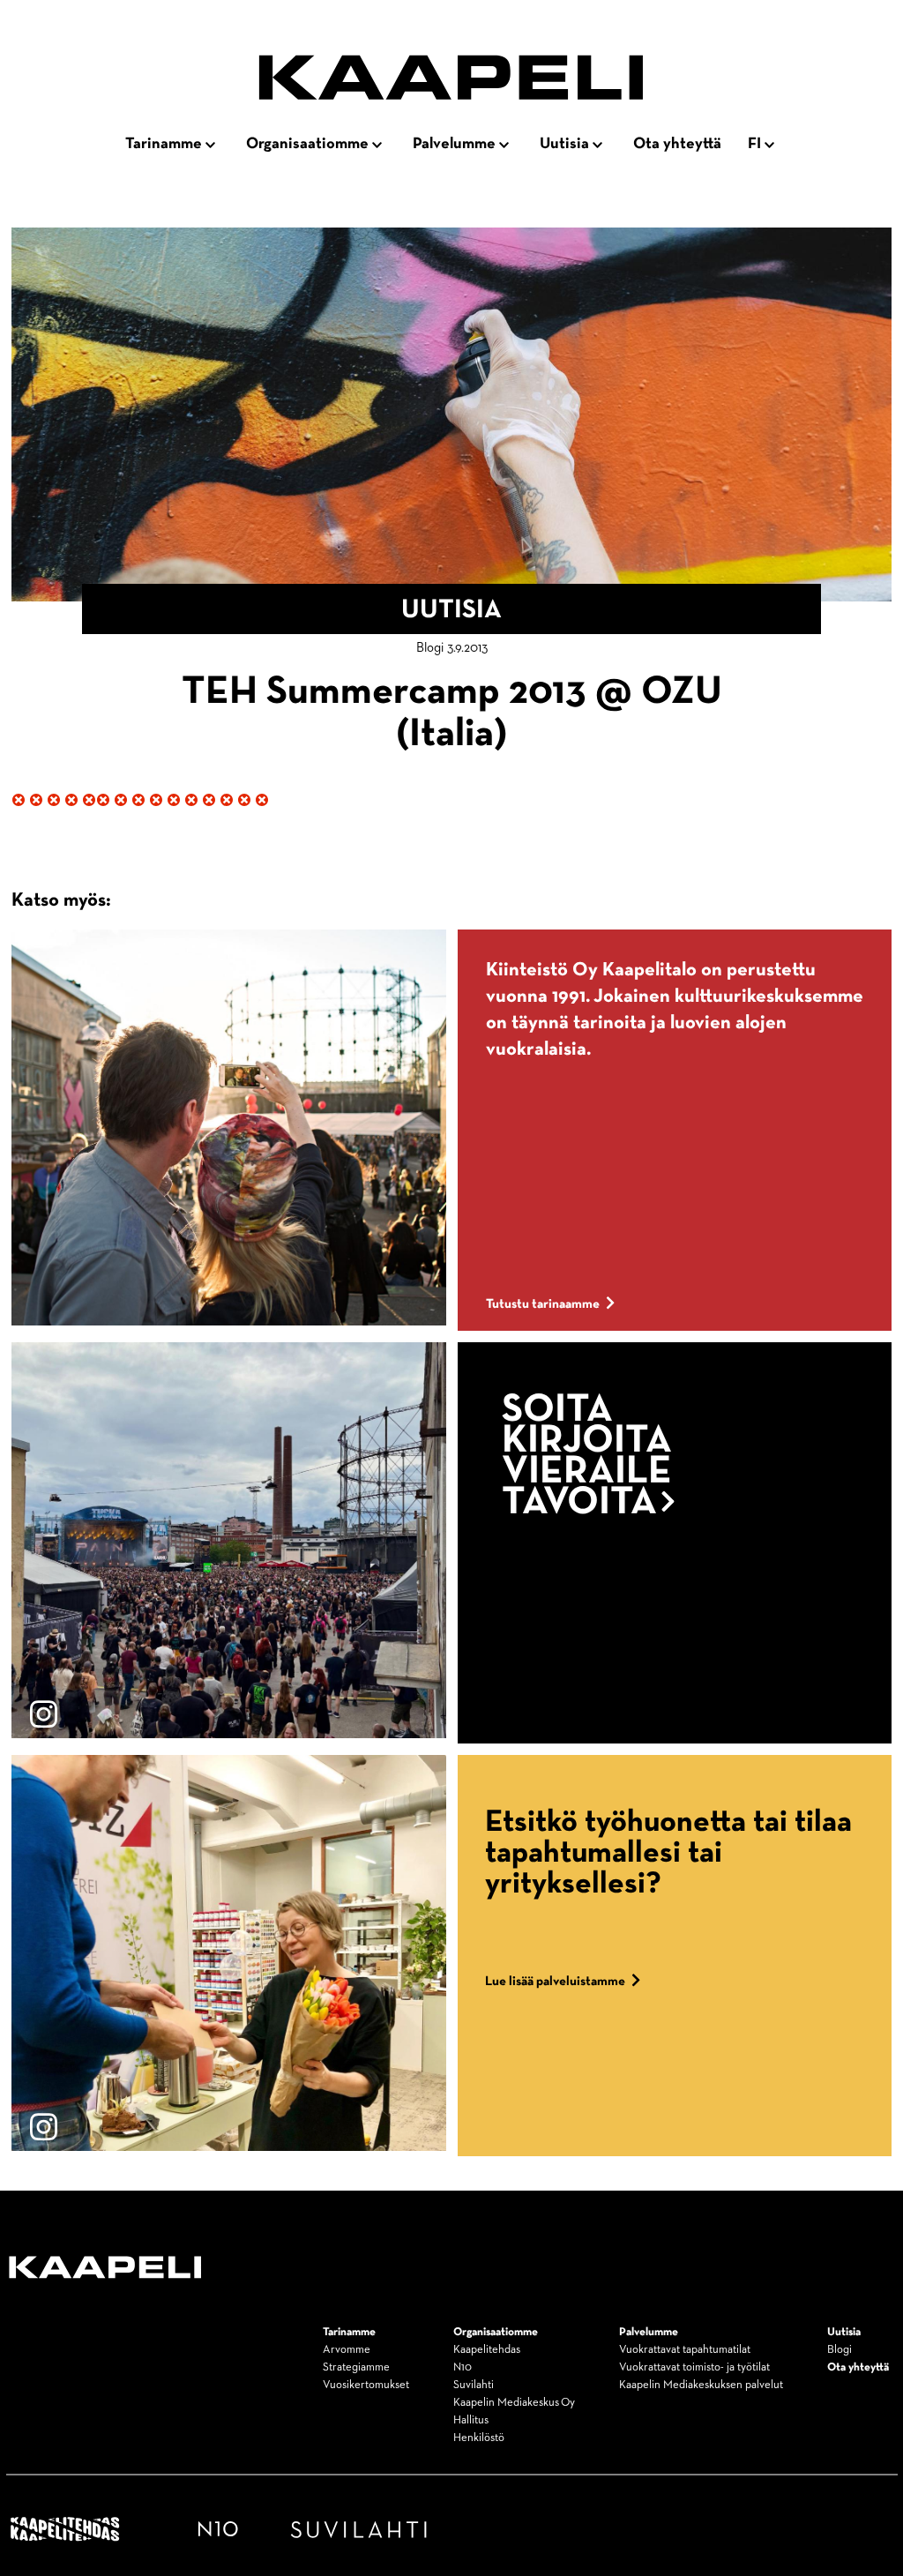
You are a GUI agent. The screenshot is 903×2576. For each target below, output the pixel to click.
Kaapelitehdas (487, 2350)
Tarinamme (164, 144)
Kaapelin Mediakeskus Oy (514, 2403)
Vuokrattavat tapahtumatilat (685, 2350)
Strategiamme (356, 2367)
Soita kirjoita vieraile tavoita (587, 1457)
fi (754, 144)
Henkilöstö (479, 2438)
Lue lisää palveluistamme (555, 1981)
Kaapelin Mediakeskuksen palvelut (701, 2385)
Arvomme (347, 2350)
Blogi (840, 2350)
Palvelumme (454, 144)
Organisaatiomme (307, 144)
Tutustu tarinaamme (543, 1304)
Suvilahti (474, 2385)
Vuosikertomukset (366, 2385)
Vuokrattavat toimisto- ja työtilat (694, 2367)
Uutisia (564, 144)
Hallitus (471, 2420)
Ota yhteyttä (677, 144)
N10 (463, 2367)
